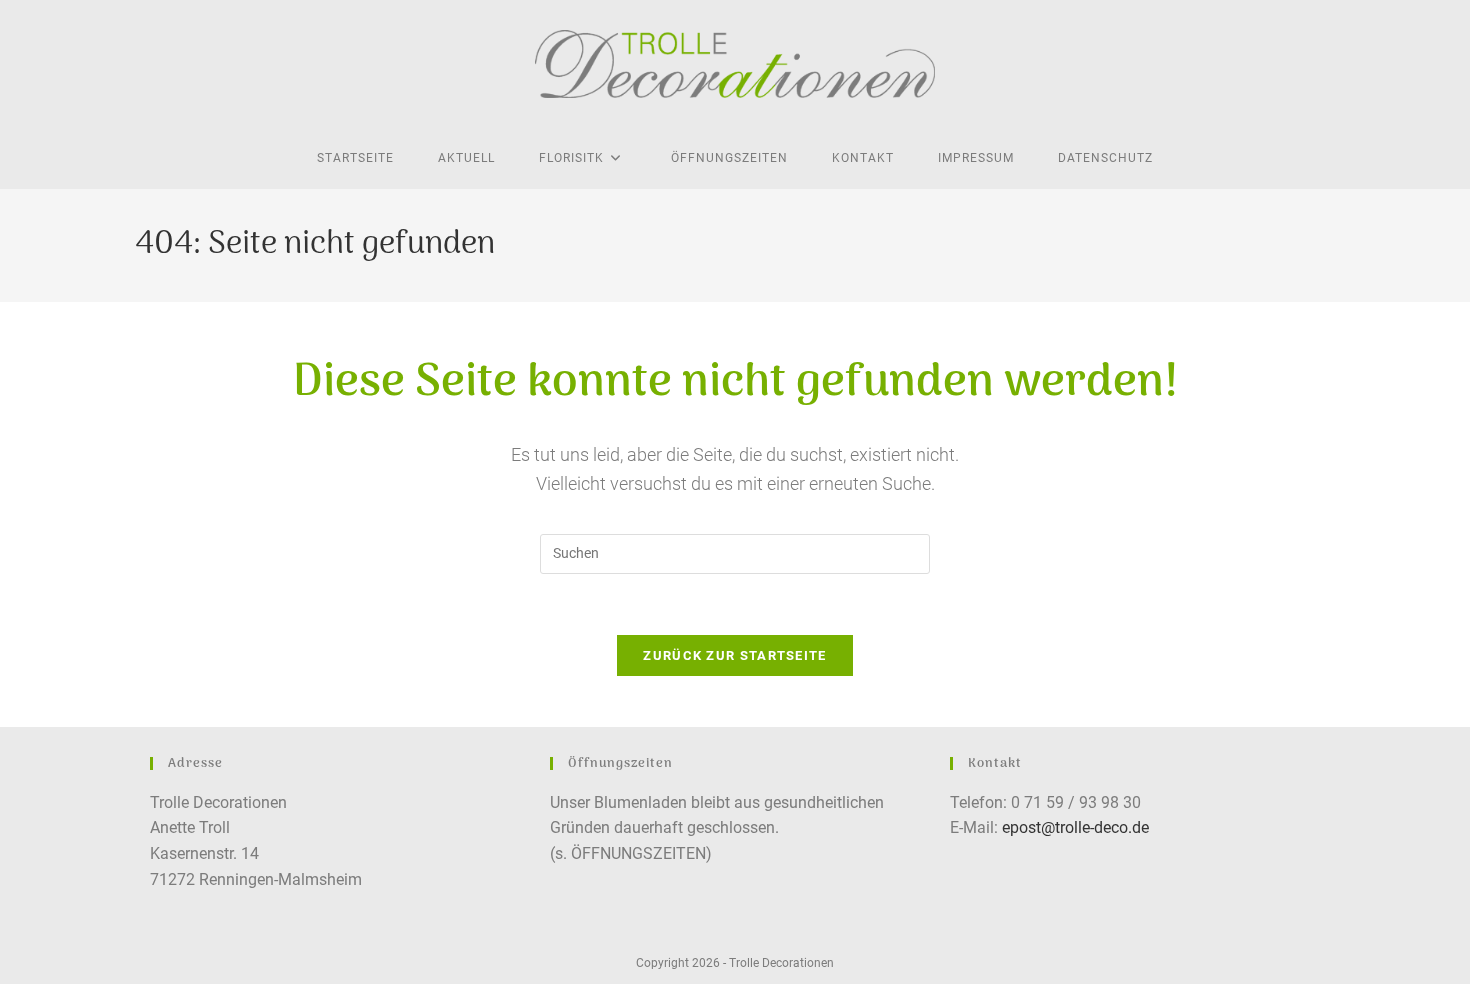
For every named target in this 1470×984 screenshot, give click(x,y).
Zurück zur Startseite (734, 655)
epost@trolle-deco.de (1075, 827)
